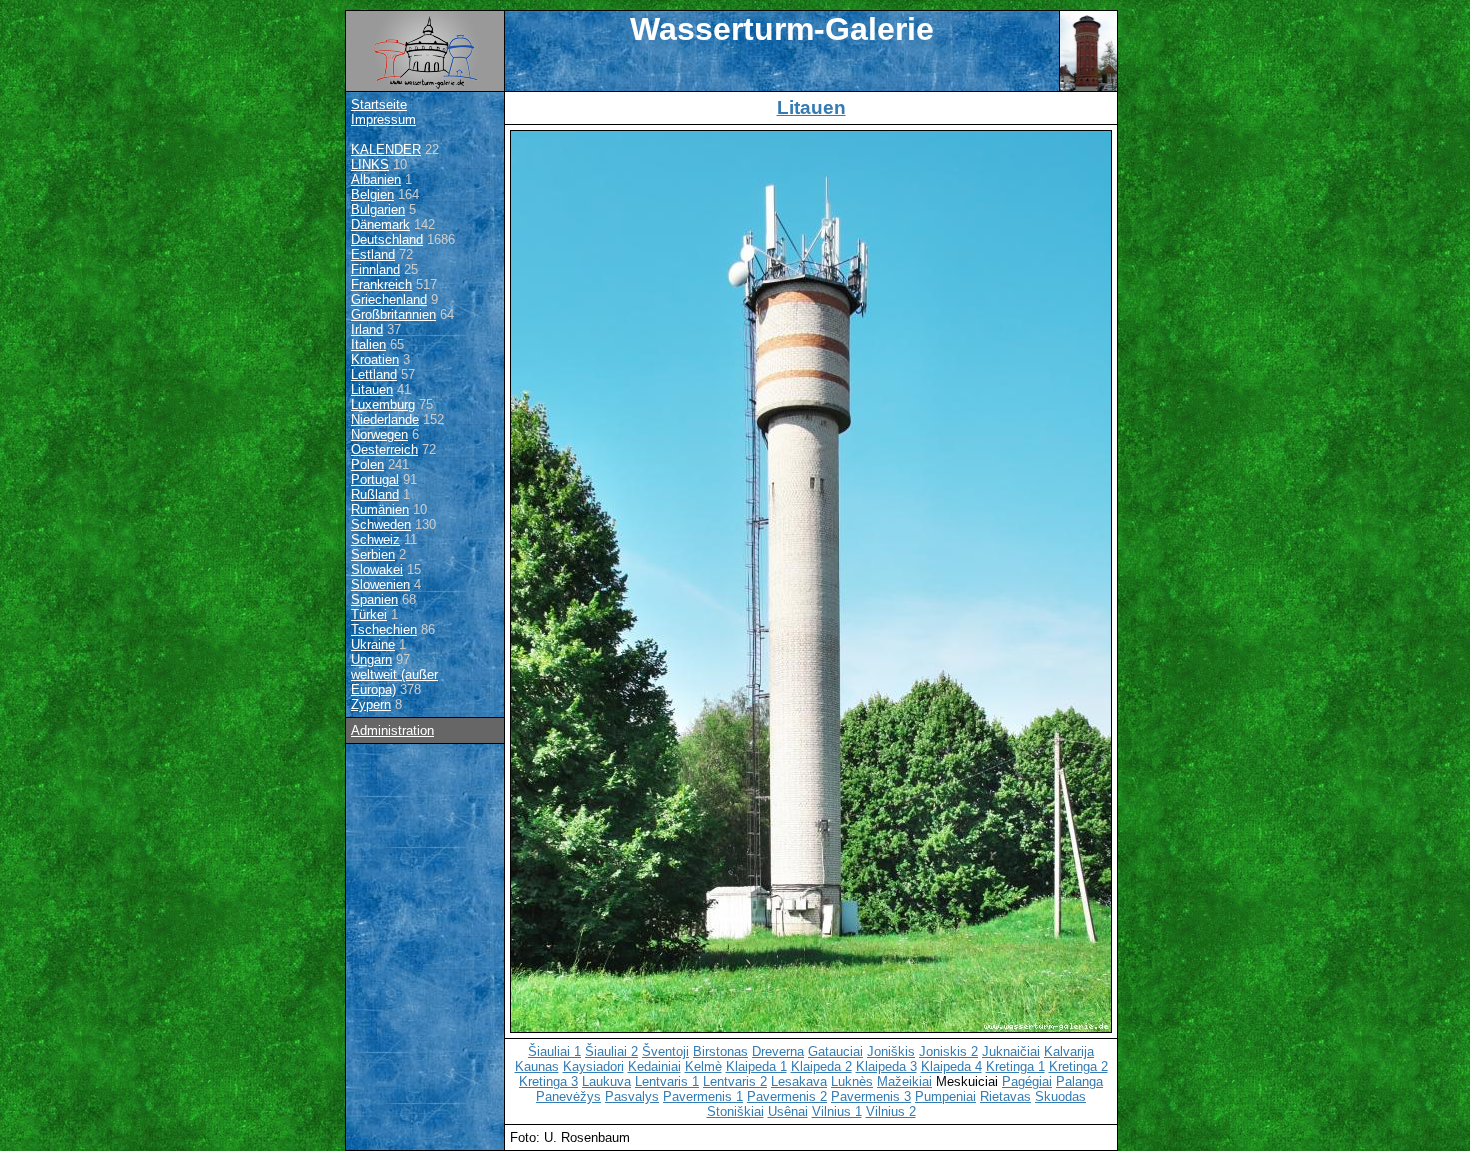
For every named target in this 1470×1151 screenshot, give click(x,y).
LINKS (370, 164)
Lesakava (799, 1081)
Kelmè (703, 1066)
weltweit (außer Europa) (394, 682)
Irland (367, 329)
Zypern (371, 704)
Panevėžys (568, 1096)
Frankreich (381, 284)
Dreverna (778, 1051)
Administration (392, 730)
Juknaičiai (1011, 1051)
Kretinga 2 (1078, 1066)
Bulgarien (378, 209)
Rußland (375, 494)
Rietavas (1005, 1096)
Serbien (373, 554)
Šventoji (665, 1051)
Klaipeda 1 (756, 1066)
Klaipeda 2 (821, 1066)
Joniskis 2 (948, 1051)
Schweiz (375, 539)
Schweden (381, 524)
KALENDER (386, 149)
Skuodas (1060, 1096)
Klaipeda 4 (951, 1066)
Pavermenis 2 (787, 1096)
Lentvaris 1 (667, 1081)
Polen (367, 464)
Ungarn (371, 659)
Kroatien (375, 359)
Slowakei (377, 569)
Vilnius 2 (891, 1111)
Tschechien (384, 629)
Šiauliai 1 (554, 1051)
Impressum (383, 119)
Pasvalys (632, 1096)
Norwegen (379, 434)
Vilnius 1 (837, 1111)
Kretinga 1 (1015, 1066)
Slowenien (380, 584)
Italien (368, 344)
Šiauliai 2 (611, 1051)
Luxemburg (383, 404)
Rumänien (380, 509)
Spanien (374, 599)
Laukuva (606, 1081)
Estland (373, 254)
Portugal (375, 479)
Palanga (1079, 1081)
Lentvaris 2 (735, 1081)
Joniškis (891, 1051)
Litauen (372, 389)
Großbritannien (393, 314)
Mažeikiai (904, 1081)
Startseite (379, 104)
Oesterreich (384, 449)
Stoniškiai (735, 1111)
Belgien (372, 194)
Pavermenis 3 (871, 1096)
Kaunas (537, 1066)
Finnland (375, 269)
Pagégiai (1027, 1081)
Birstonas (720, 1051)
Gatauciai (835, 1051)
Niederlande (385, 419)
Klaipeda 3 (886, 1066)
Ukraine (373, 644)
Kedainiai (654, 1066)
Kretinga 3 (548, 1081)
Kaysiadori (593, 1066)
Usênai (788, 1111)
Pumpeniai (945, 1096)
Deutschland (387, 239)
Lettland (374, 374)
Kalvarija (1069, 1051)
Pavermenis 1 (703, 1096)
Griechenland (389, 299)
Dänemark (380, 224)
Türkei (369, 614)
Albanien (376, 179)
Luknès (852, 1081)
